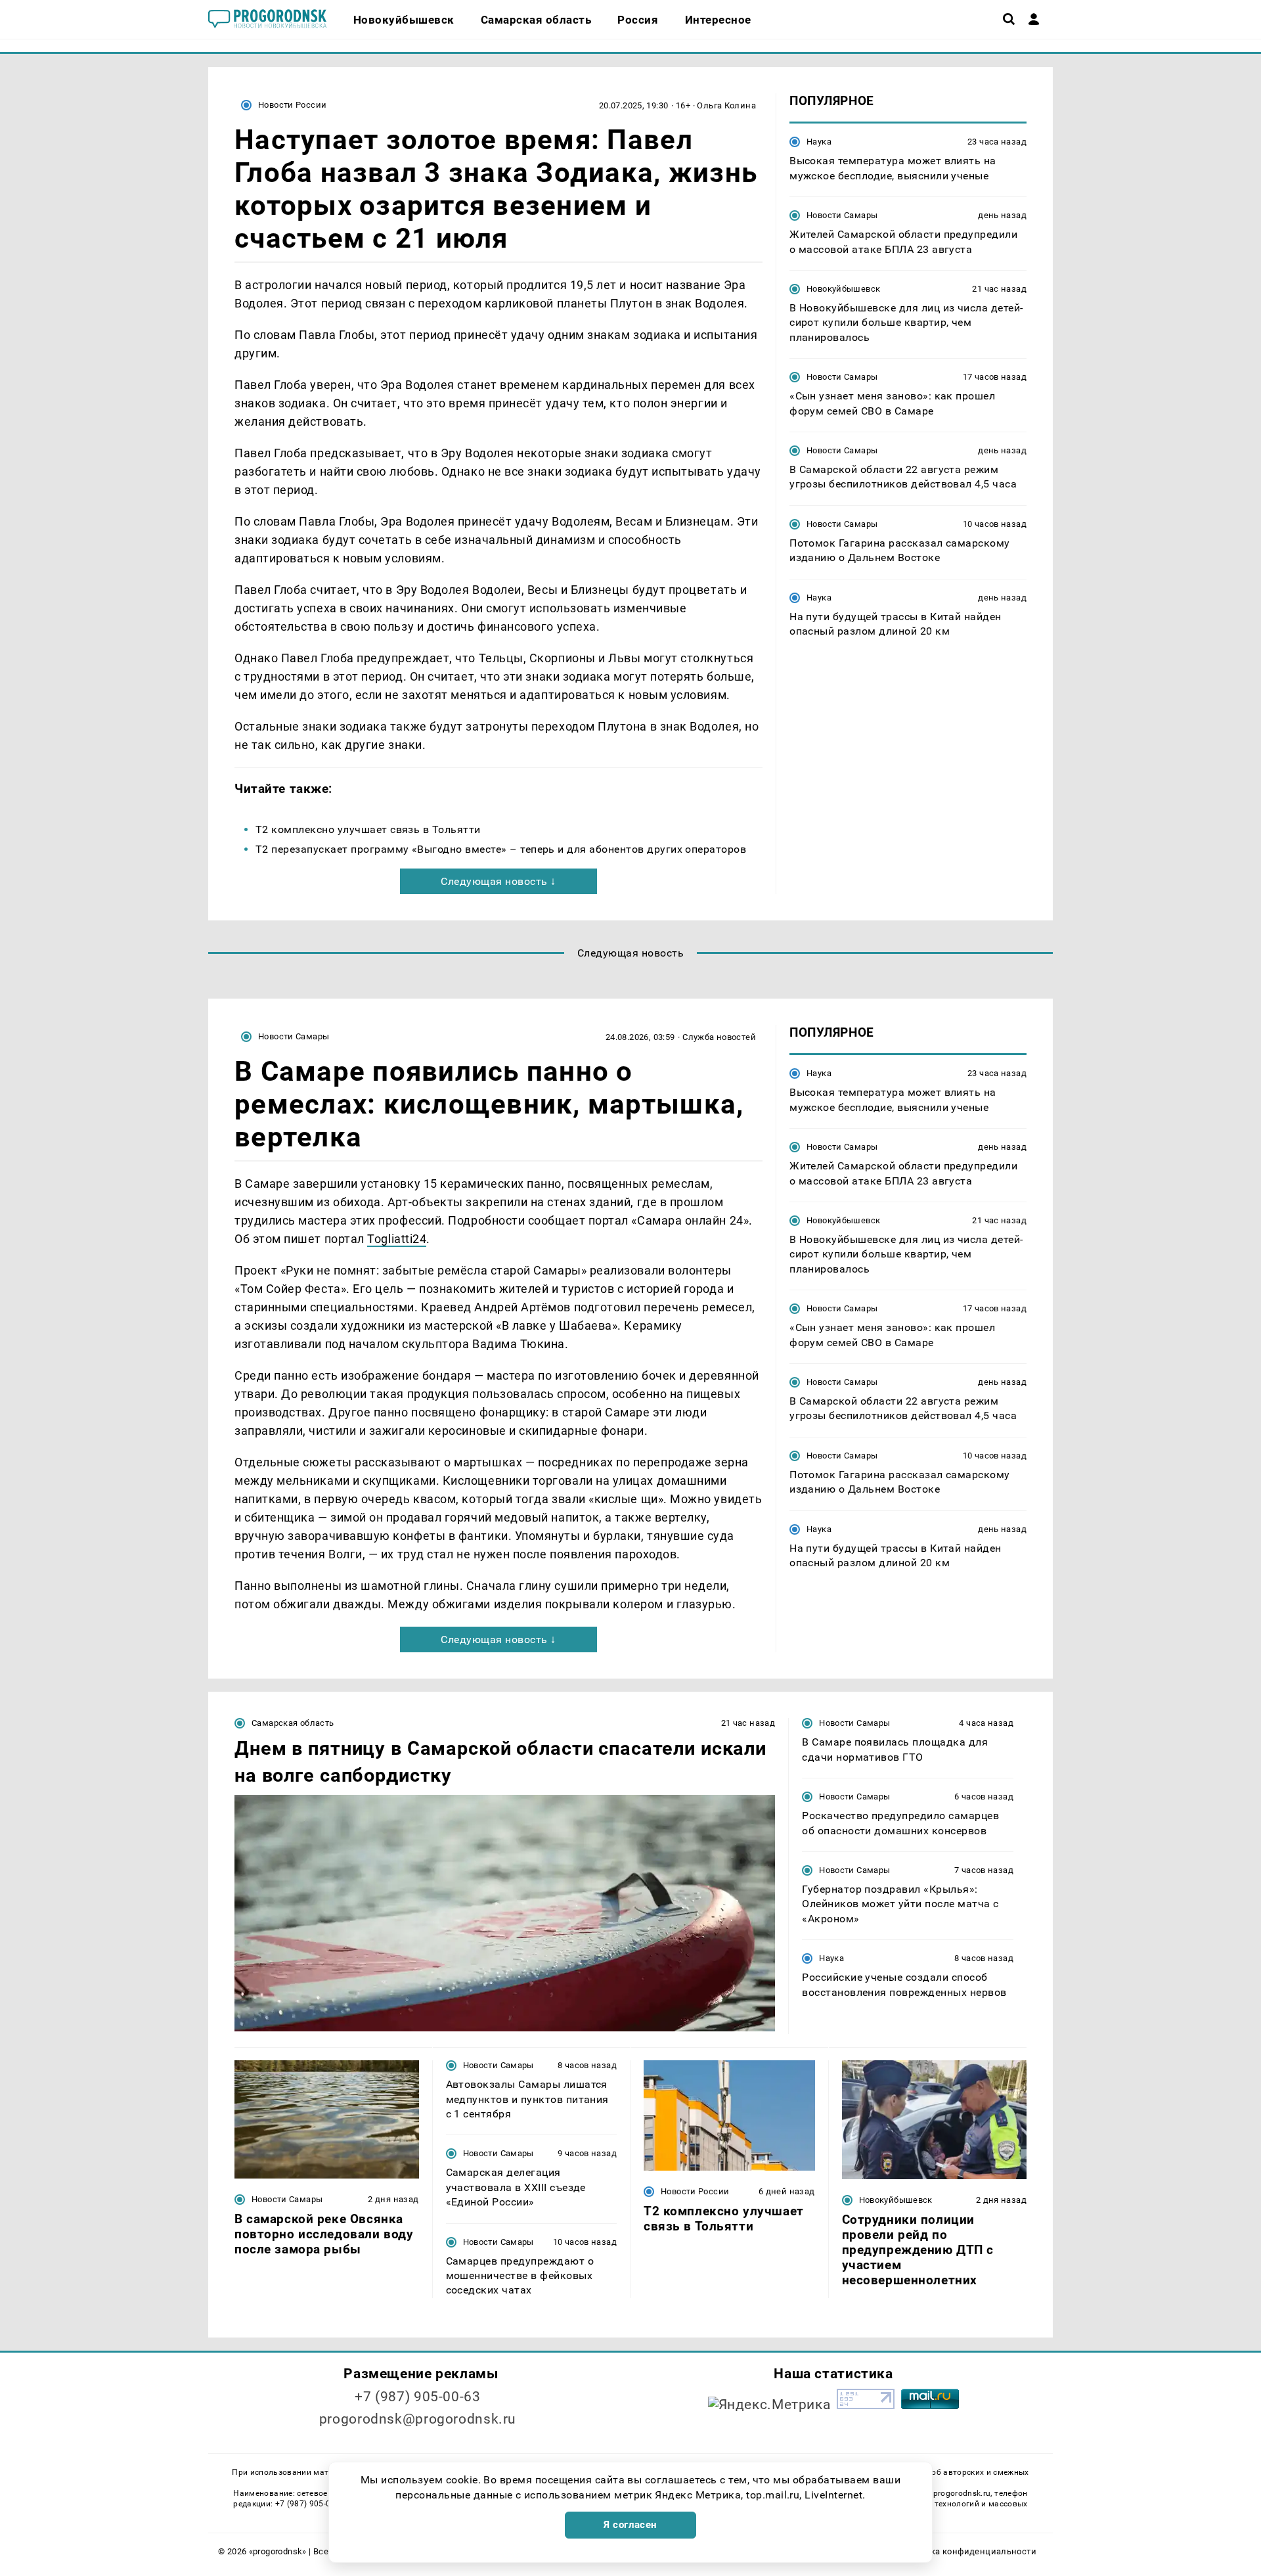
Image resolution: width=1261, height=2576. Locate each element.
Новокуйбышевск (843, 289)
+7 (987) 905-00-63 (417, 2397)
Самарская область (293, 1723)
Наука (819, 142)
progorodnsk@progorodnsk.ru (418, 2419)
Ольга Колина (726, 105)
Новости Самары (842, 215)
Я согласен (630, 2525)
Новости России (292, 105)
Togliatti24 (397, 1239)
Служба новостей (719, 1037)
